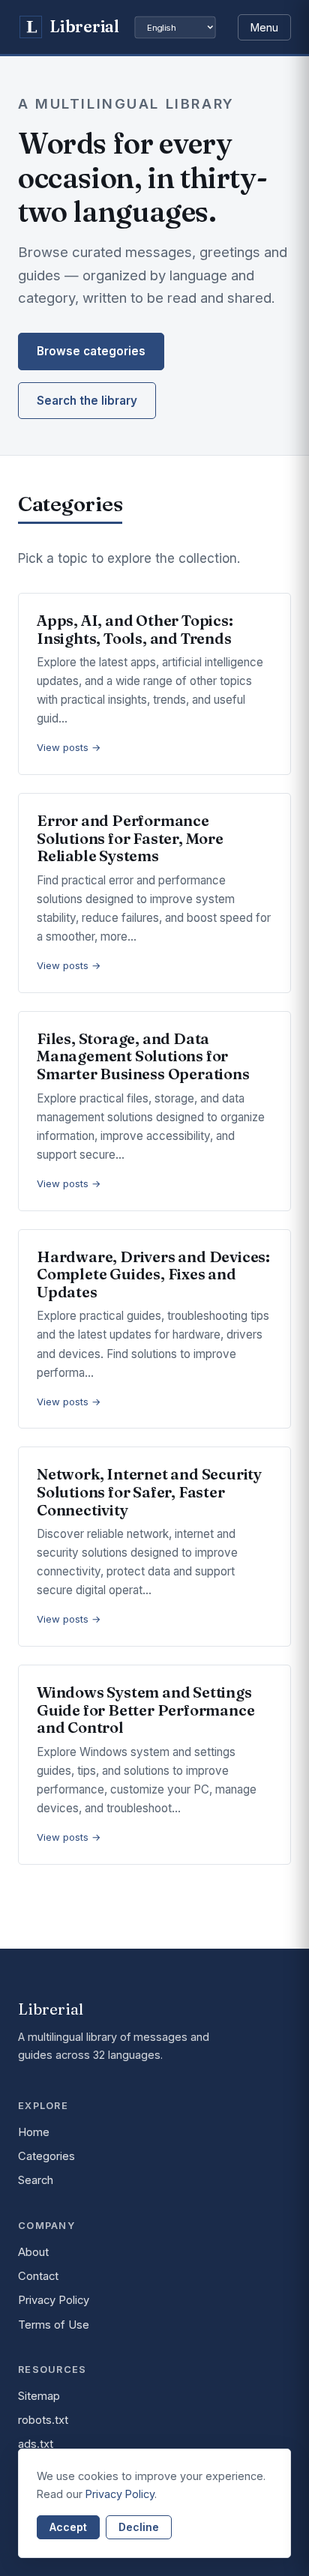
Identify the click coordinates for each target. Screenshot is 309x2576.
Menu (264, 27)
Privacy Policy (54, 2300)
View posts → (69, 747)
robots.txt (43, 2420)
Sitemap (39, 2396)
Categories (46, 2156)
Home (34, 2132)
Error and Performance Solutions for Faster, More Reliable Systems (130, 838)
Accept (68, 2527)
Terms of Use (54, 2325)
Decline (139, 2527)
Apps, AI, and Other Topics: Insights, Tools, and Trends (135, 629)
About (33, 2252)
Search (36, 2180)
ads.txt (36, 2444)
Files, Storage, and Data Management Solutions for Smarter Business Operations (143, 1056)
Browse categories (91, 351)
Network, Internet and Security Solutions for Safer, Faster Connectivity (149, 1491)
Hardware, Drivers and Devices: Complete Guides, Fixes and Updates (153, 1274)
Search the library (87, 401)
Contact (38, 2276)
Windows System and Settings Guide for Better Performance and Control (145, 1710)
